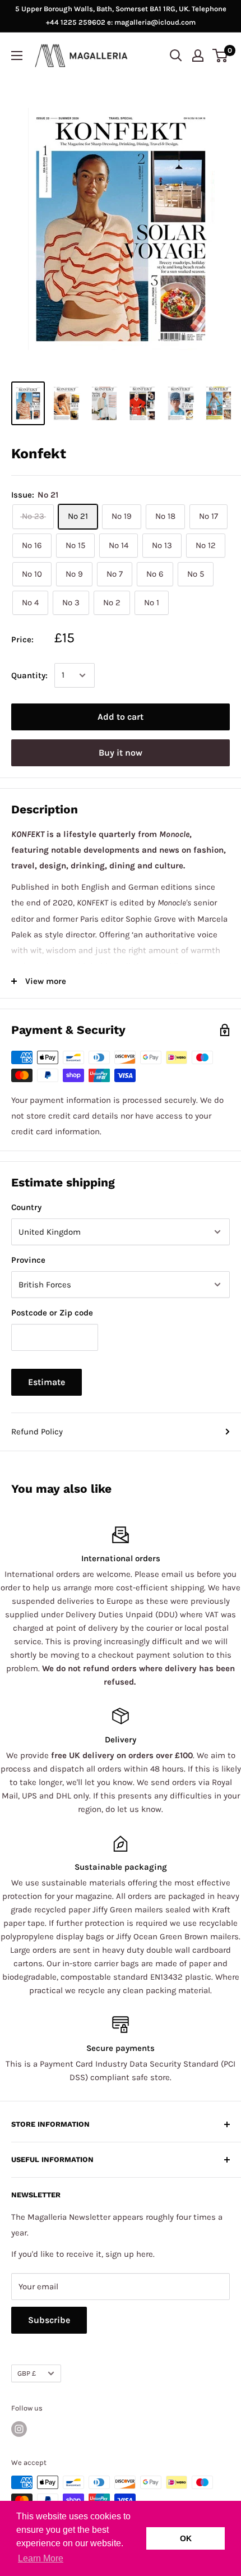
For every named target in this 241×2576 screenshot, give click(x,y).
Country (26, 1207)
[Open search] (176, 56)
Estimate (47, 1382)
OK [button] (186, 2538)
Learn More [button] (41, 2558)
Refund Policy (37, 1432)
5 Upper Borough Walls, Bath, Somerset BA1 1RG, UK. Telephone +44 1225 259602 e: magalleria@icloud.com (121, 15)
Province (28, 1260)
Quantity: (29, 675)
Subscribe (49, 2320)
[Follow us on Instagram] (19, 2429)
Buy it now (121, 753)
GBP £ (27, 2373)
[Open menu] (17, 56)
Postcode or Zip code (52, 1313)
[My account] (198, 56)
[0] (221, 56)
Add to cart (121, 717)
